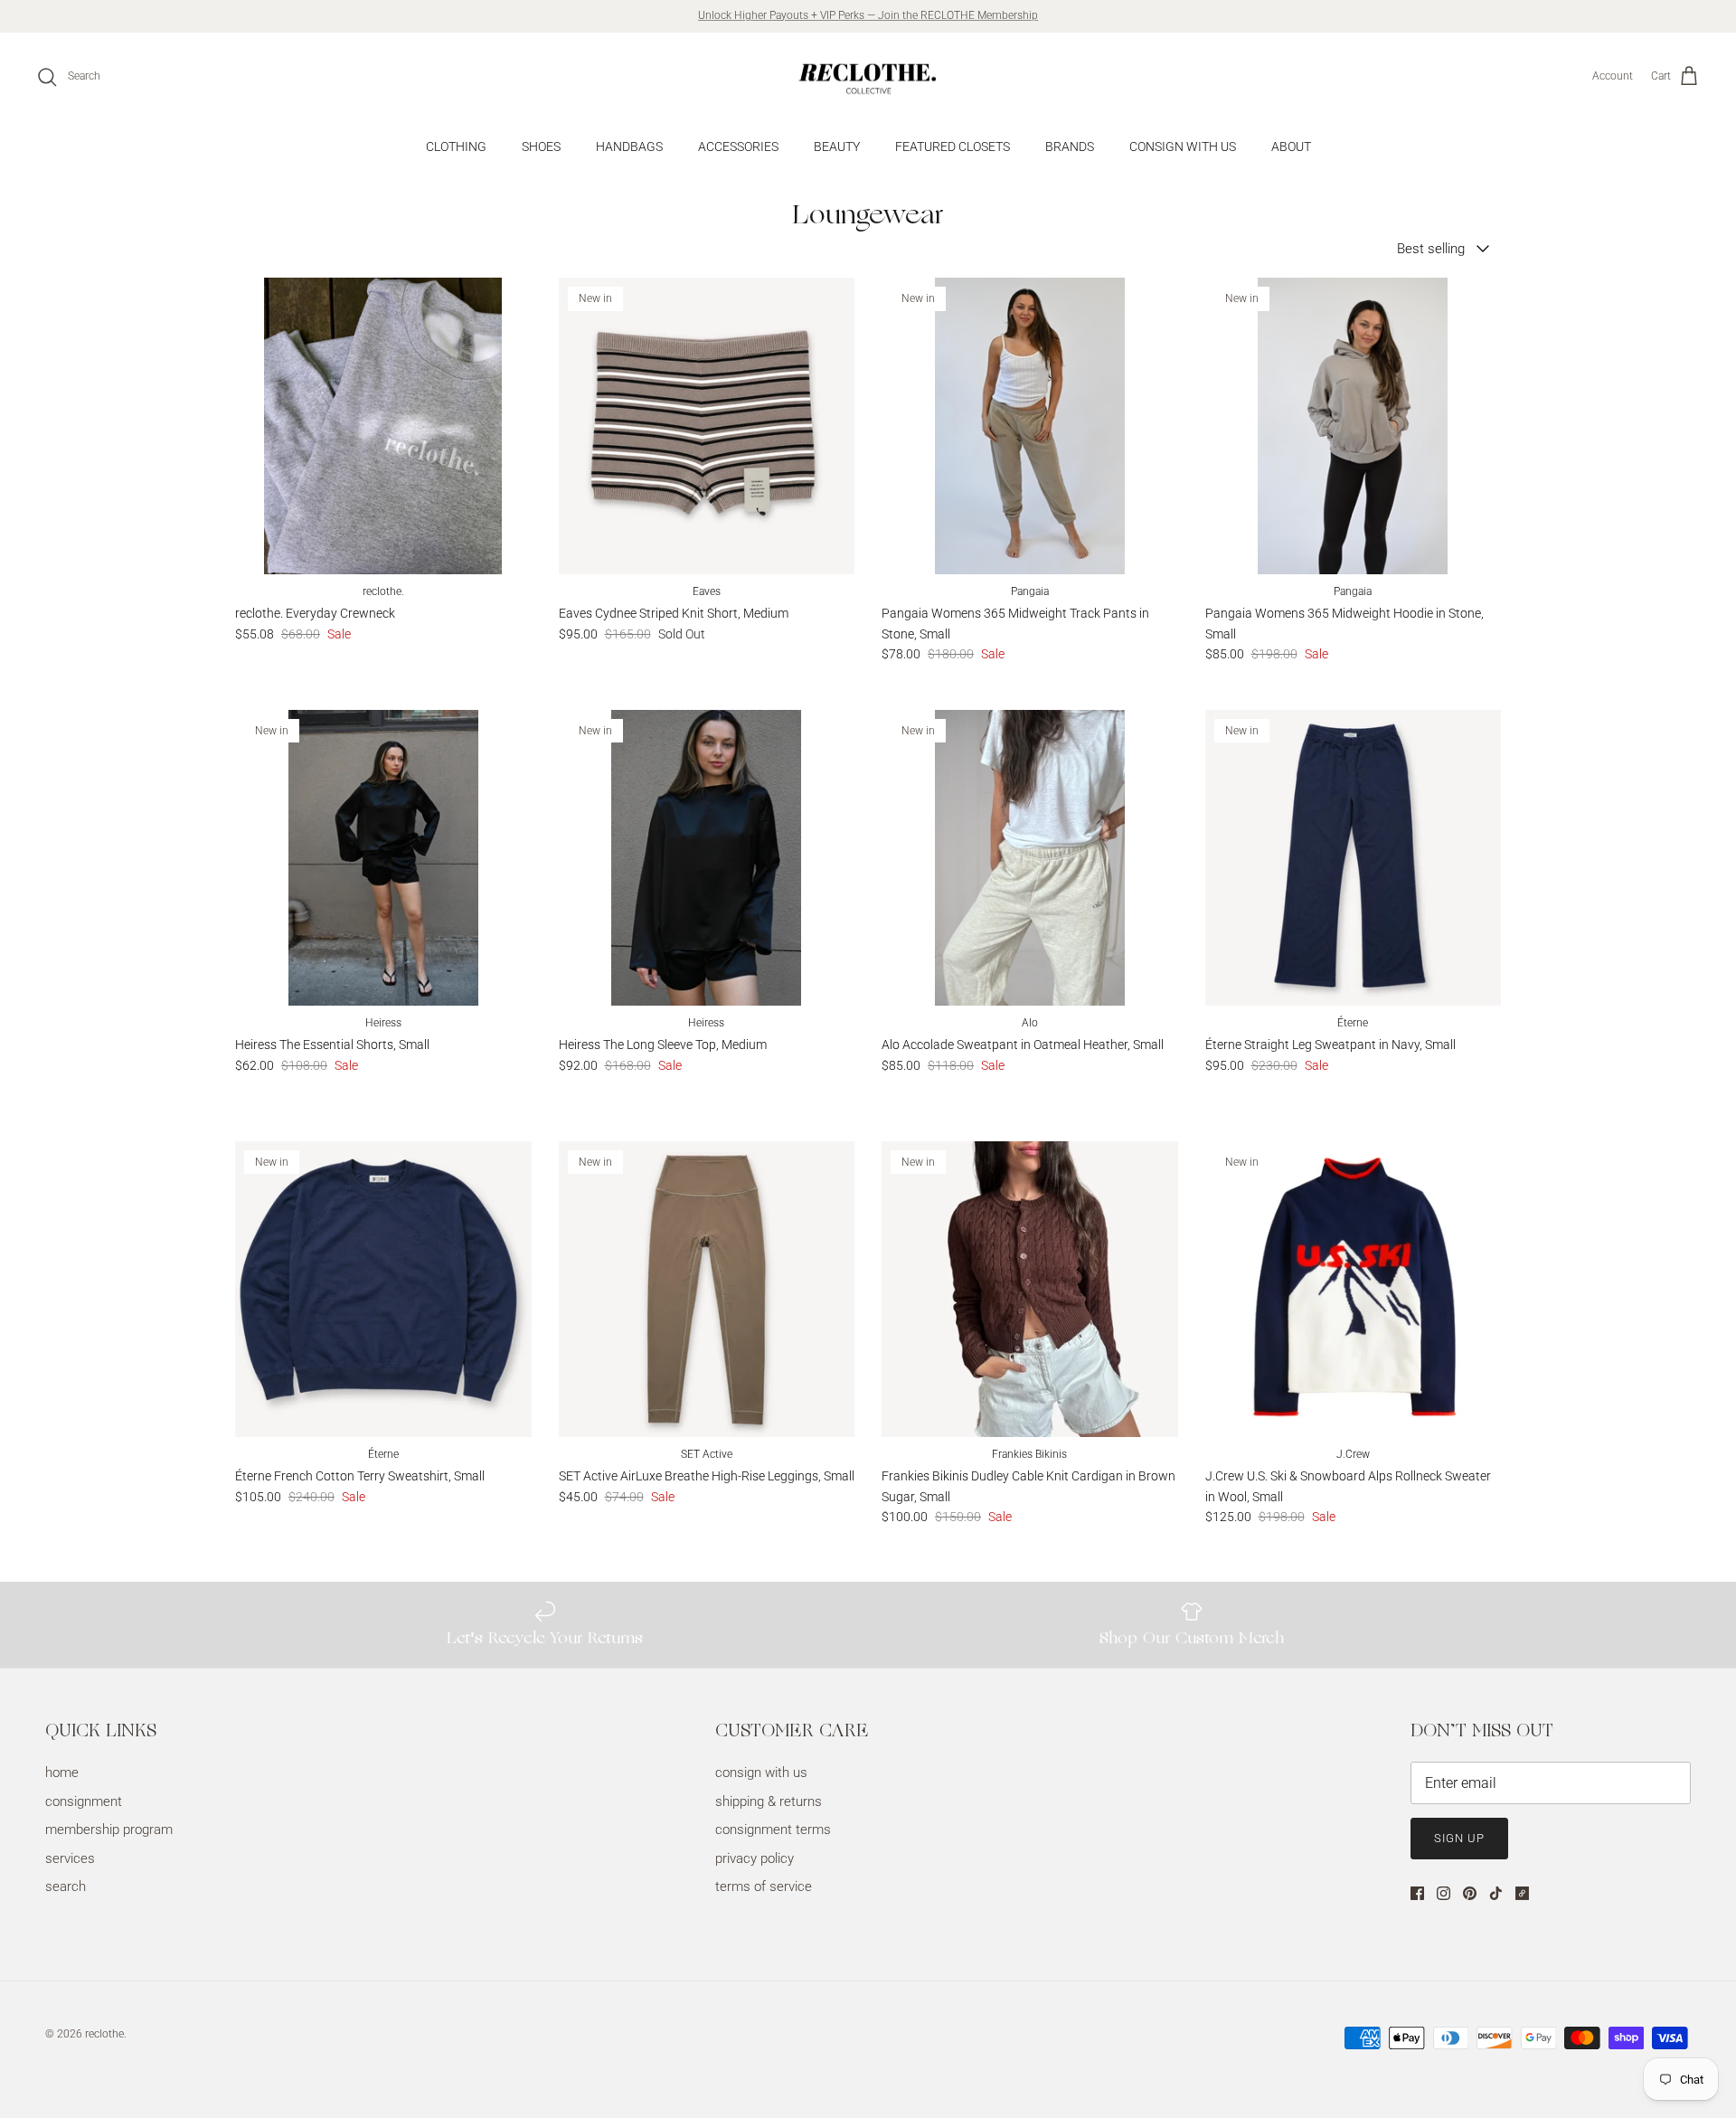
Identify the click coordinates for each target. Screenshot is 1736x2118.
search (66, 1886)
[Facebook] (1417, 1893)
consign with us (761, 1773)
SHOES (541, 147)
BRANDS (1070, 147)
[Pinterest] (1470, 1893)
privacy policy (755, 1858)
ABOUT (1291, 147)
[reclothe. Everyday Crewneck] (383, 426)
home (62, 1773)
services (70, 1858)
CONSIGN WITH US (1183, 147)
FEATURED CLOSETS (953, 147)
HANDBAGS (629, 147)
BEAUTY (837, 147)
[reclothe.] (868, 77)
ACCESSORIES (738, 147)
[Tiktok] (1496, 1893)
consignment (84, 1801)
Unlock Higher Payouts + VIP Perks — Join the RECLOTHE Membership (868, 15)
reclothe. (106, 2034)
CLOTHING (456, 147)
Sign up (1459, 1838)
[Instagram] (1444, 1893)
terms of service (764, 1886)
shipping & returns (769, 1801)
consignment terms (773, 1830)
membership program (109, 1830)
